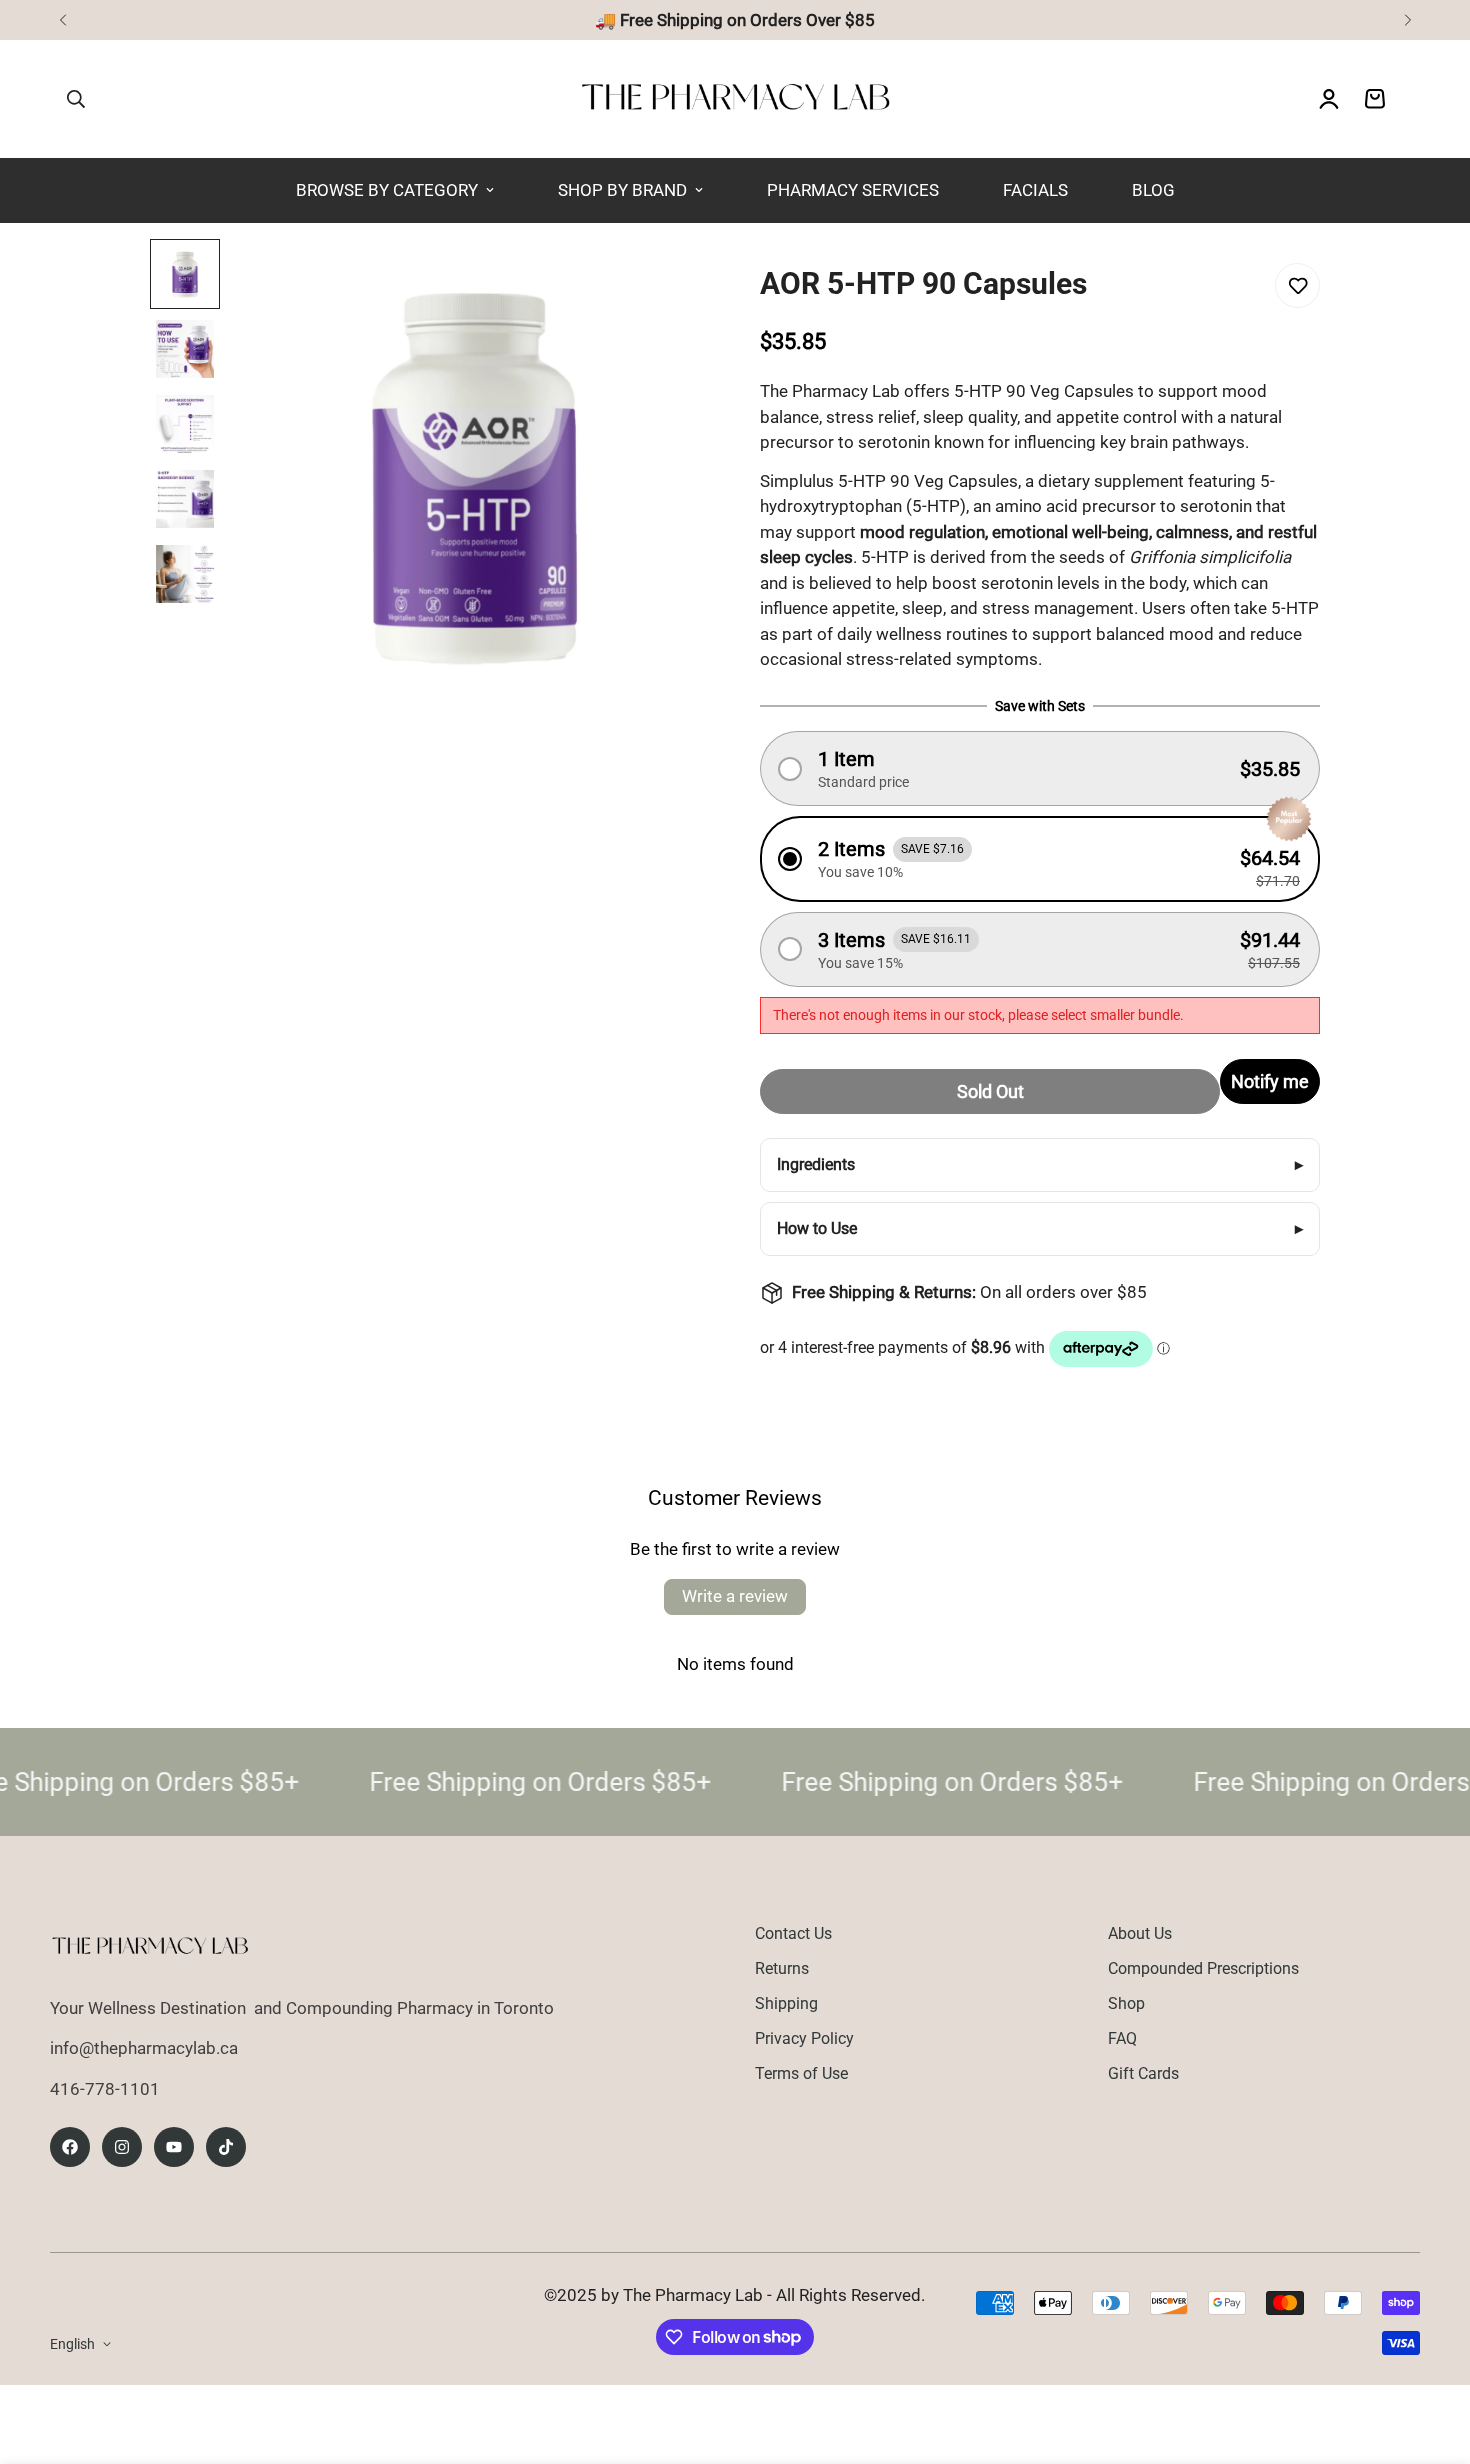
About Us (1140, 1933)
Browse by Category (387, 190)
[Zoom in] (655, 281)
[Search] (76, 99)
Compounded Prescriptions (1203, 1968)
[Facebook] (70, 2147)
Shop (1126, 2003)
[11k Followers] (122, 2147)
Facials (1035, 190)
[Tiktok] (226, 2147)
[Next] (1407, 20)
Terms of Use (801, 2073)
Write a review (735, 1596)
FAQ (1122, 2038)
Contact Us (793, 1933)
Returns (782, 1968)
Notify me (1270, 1081)
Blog (1153, 190)
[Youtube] (174, 2147)
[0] (1375, 99)
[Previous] (62, 20)
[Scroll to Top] (1431, 2355)
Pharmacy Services (853, 190)
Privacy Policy (804, 2038)
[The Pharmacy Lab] (735, 99)
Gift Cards (1143, 2073)
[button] (1040, 768)
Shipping (786, 2003)
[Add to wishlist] (1297, 285)
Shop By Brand (622, 190)
